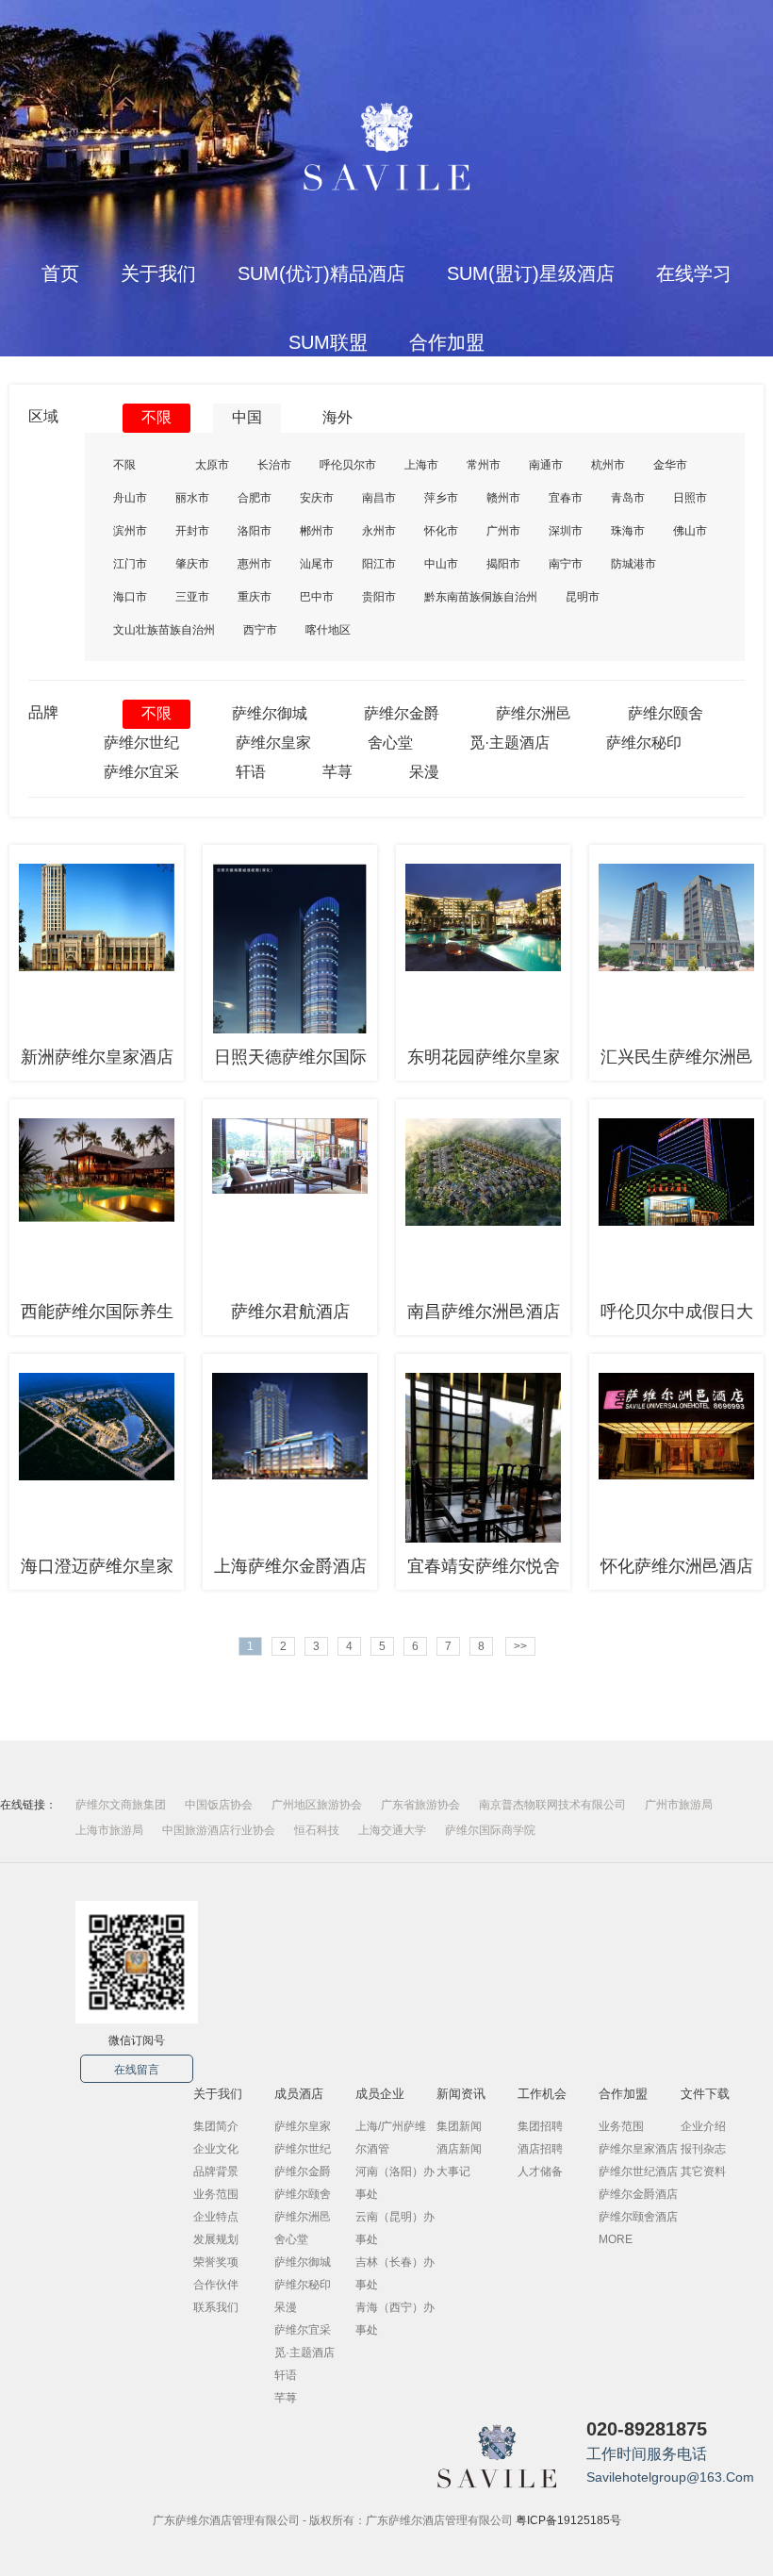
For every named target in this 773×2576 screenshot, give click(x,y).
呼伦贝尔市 (348, 465)
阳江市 (379, 564)
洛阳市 (255, 531)
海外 (337, 417)
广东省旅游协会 (420, 1805)
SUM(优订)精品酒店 (321, 273)
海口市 (130, 597)
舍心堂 (390, 743)
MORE (616, 2239)
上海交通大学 (392, 1830)
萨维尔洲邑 (534, 713)
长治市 (274, 465)
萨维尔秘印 (644, 743)
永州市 (379, 531)
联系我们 (216, 2307)
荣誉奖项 (216, 2262)
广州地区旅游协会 (317, 1805)
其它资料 (703, 2171)
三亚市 (192, 597)
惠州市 (255, 564)
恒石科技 (317, 1830)
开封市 (192, 531)
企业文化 (216, 2149)
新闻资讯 (461, 2094)
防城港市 (633, 564)
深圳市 (566, 531)
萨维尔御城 (270, 713)
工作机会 (542, 2094)
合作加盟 (447, 342)
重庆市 (255, 597)
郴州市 (317, 531)
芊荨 (337, 772)
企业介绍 (703, 2126)
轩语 (251, 772)
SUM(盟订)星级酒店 (531, 273)
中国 (247, 417)
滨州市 (130, 531)
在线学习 (694, 273)
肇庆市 (192, 564)
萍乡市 (441, 498)
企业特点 (216, 2217)
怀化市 (441, 531)
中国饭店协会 (219, 1805)
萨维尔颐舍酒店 (638, 2217)
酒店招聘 (540, 2149)
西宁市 (260, 630)
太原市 (212, 465)
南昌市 (379, 498)
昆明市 (583, 597)
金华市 (670, 465)
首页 (60, 273)
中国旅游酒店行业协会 (219, 1830)
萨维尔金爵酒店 (638, 2194)
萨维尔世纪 (141, 743)
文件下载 (705, 2094)
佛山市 (690, 531)
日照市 (690, 498)
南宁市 (566, 564)
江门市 (130, 564)
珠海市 (628, 531)
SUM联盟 (328, 342)
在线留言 (137, 2070)
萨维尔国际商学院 (490, 1830)
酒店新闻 (459, 2149)
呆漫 (424, 772)
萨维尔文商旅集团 (121, 1805)
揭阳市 (503, 564)
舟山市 (130, 498)
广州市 (503, 531)
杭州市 (608, 465)
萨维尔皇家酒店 (638, 2149)
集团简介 (216, 2126)
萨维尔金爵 (402, 713)
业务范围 (216, 2194)
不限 (156, 417)
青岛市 (628, 498)
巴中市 (317, 597)
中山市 (441, 564)
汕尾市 (317, 564)
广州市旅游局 (679, 1805)
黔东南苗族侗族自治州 (481, 597)
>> (520, 1646)
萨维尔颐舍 (666, 713)
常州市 (484, 465)
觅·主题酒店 (510, 743)
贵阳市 (379, 597)
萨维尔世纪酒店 (638, 2171)
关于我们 (158, 273)
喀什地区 (328, 630)
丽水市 (192, 498)
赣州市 (503, 498)
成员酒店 (299, 2094)
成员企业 (380, 2094)
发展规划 (216, 2239)
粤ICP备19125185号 (568, 2520)
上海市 (421, 465)
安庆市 (317, 498)
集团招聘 (540, 2126)
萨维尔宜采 (141, 772)
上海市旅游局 (109, 1830)
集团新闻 (459, 2126)
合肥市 (255, 498)
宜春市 (566, 498)
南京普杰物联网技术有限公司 (552, 1805)
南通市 (546, 465)
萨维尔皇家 (273, 743)
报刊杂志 (703, 2149)
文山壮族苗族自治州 (164, 630)
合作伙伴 (216, 2285)
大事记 (453, 2171)
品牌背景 (216, 2171)
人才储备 (540, 2171)
